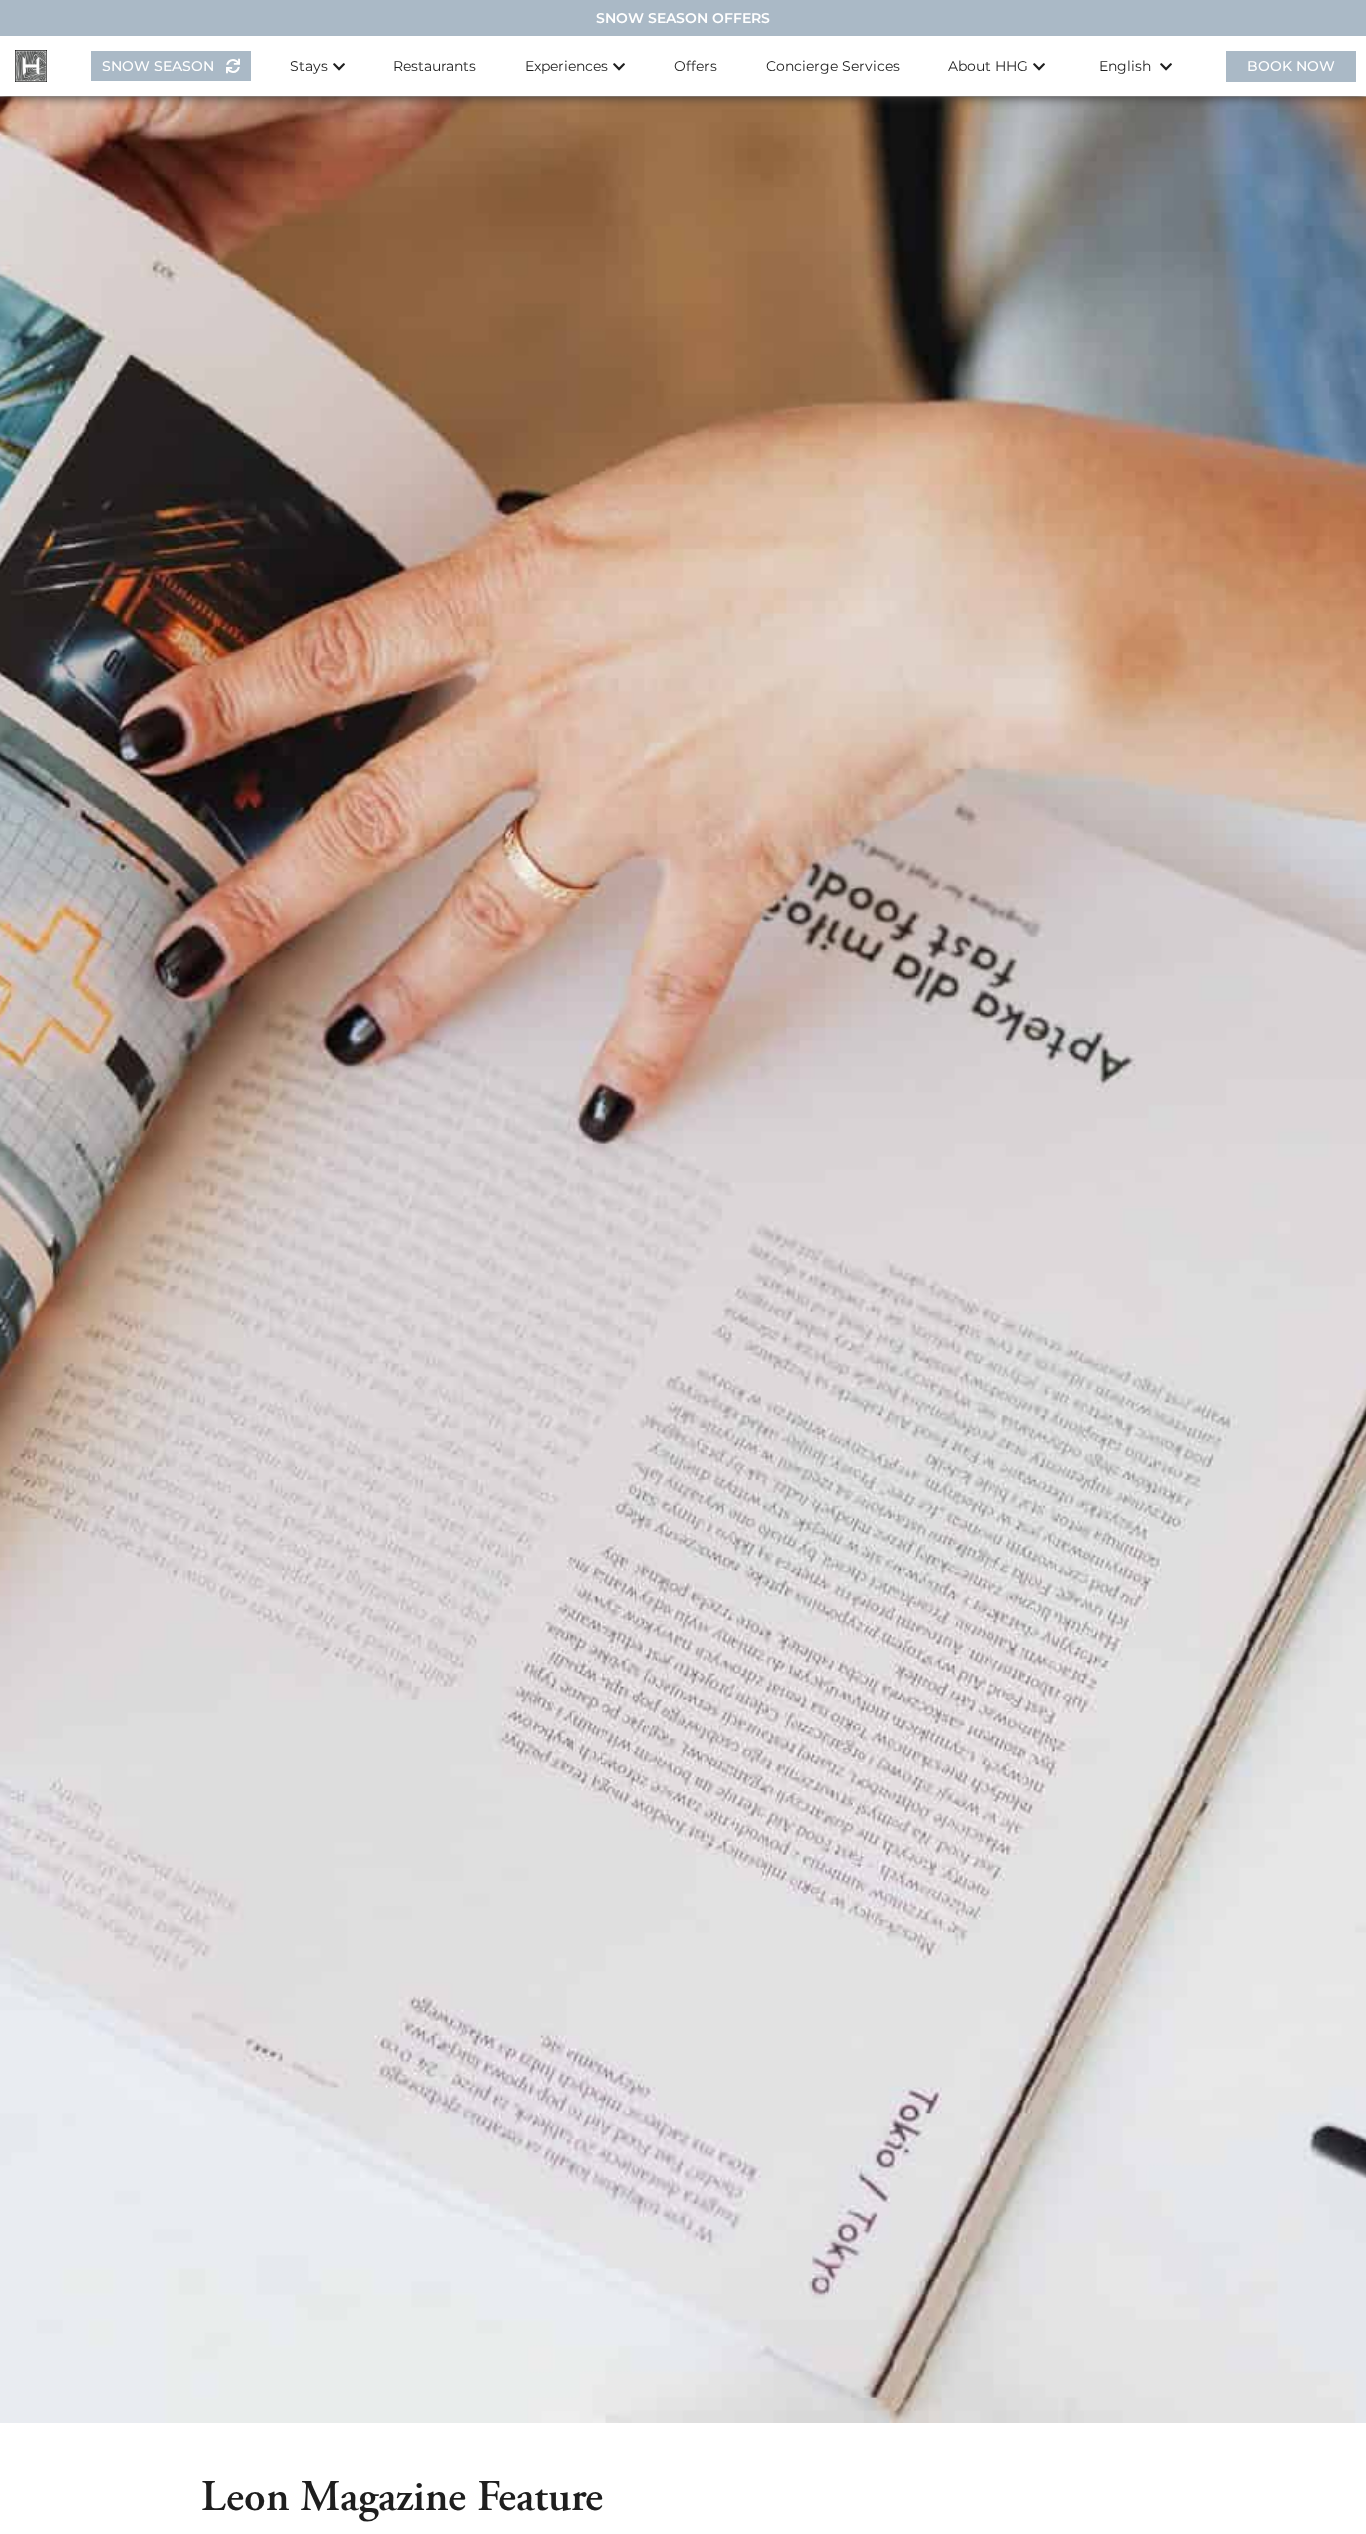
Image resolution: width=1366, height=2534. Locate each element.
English (1127, 66)
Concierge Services (833, 66)
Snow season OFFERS (683, 18)
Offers (695, 66)
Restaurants (434, 66)
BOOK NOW (1291, 66)
